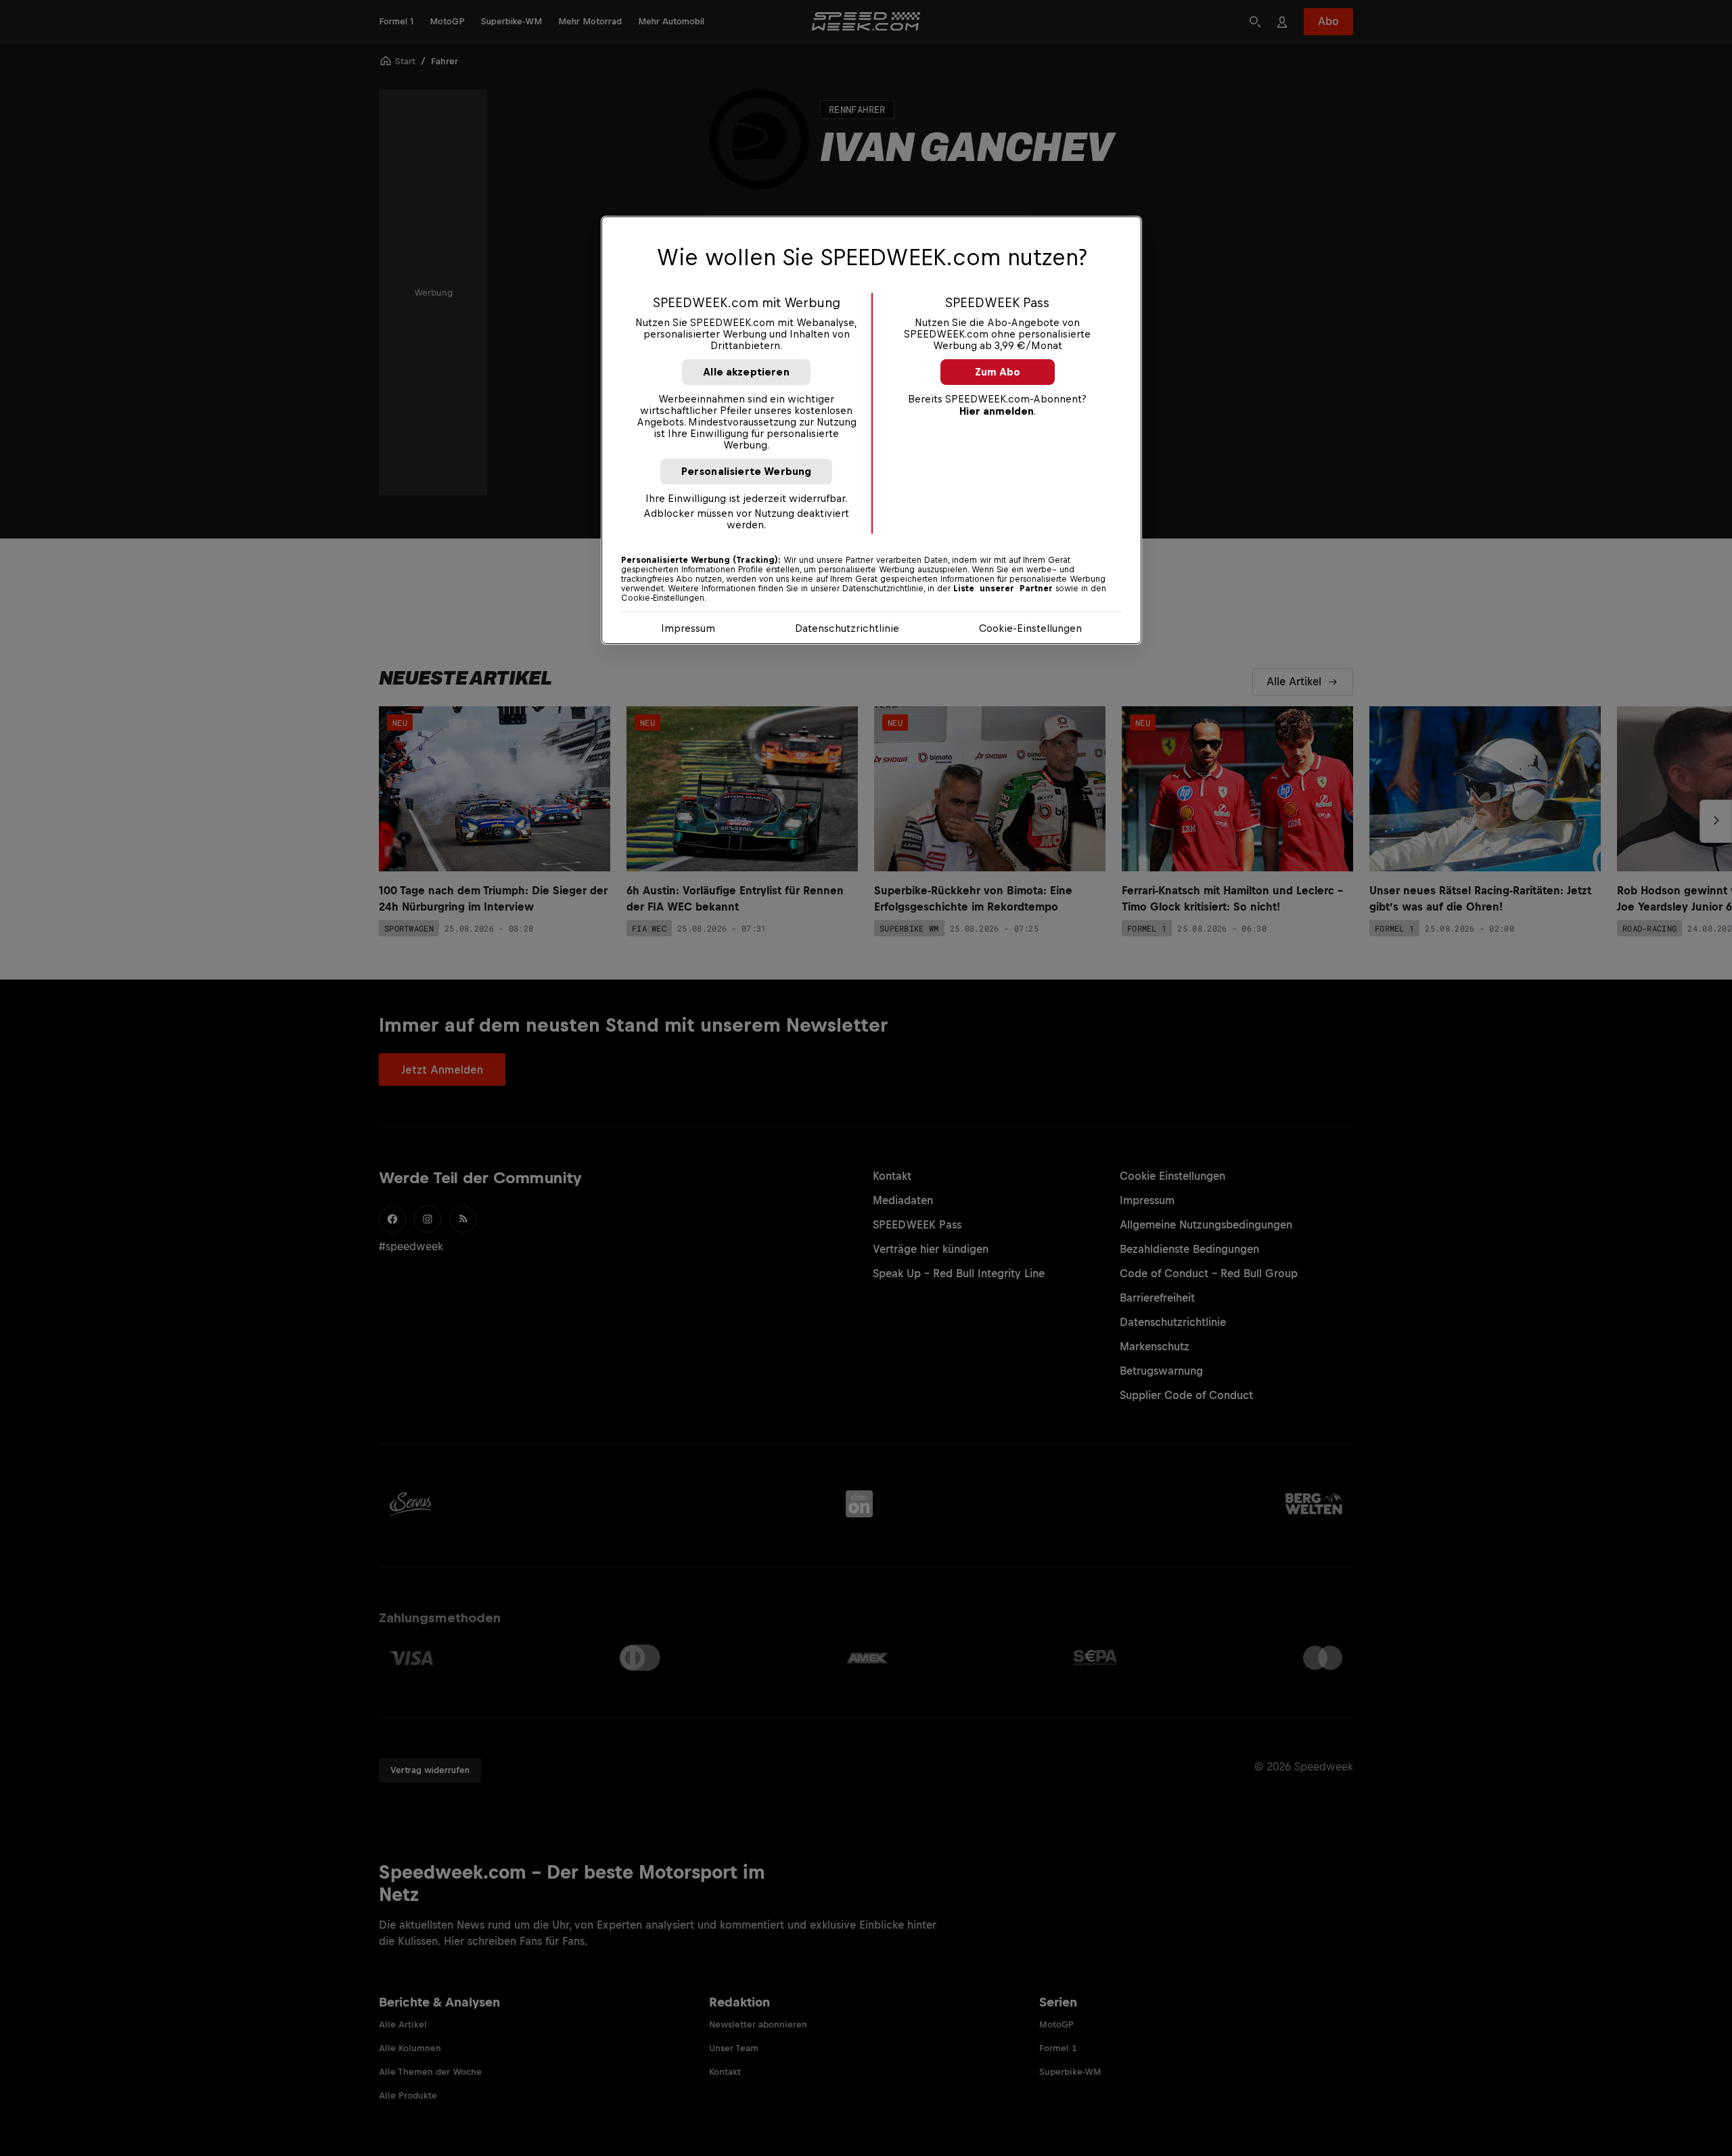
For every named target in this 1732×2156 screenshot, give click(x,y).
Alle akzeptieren (746, 372)
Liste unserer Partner (1003, 589)
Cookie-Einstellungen (1030, 628)
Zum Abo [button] (998, 372)
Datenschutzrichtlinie (847, 628)
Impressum (688, 628)
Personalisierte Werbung (747, 471)
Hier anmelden (997, 411)
